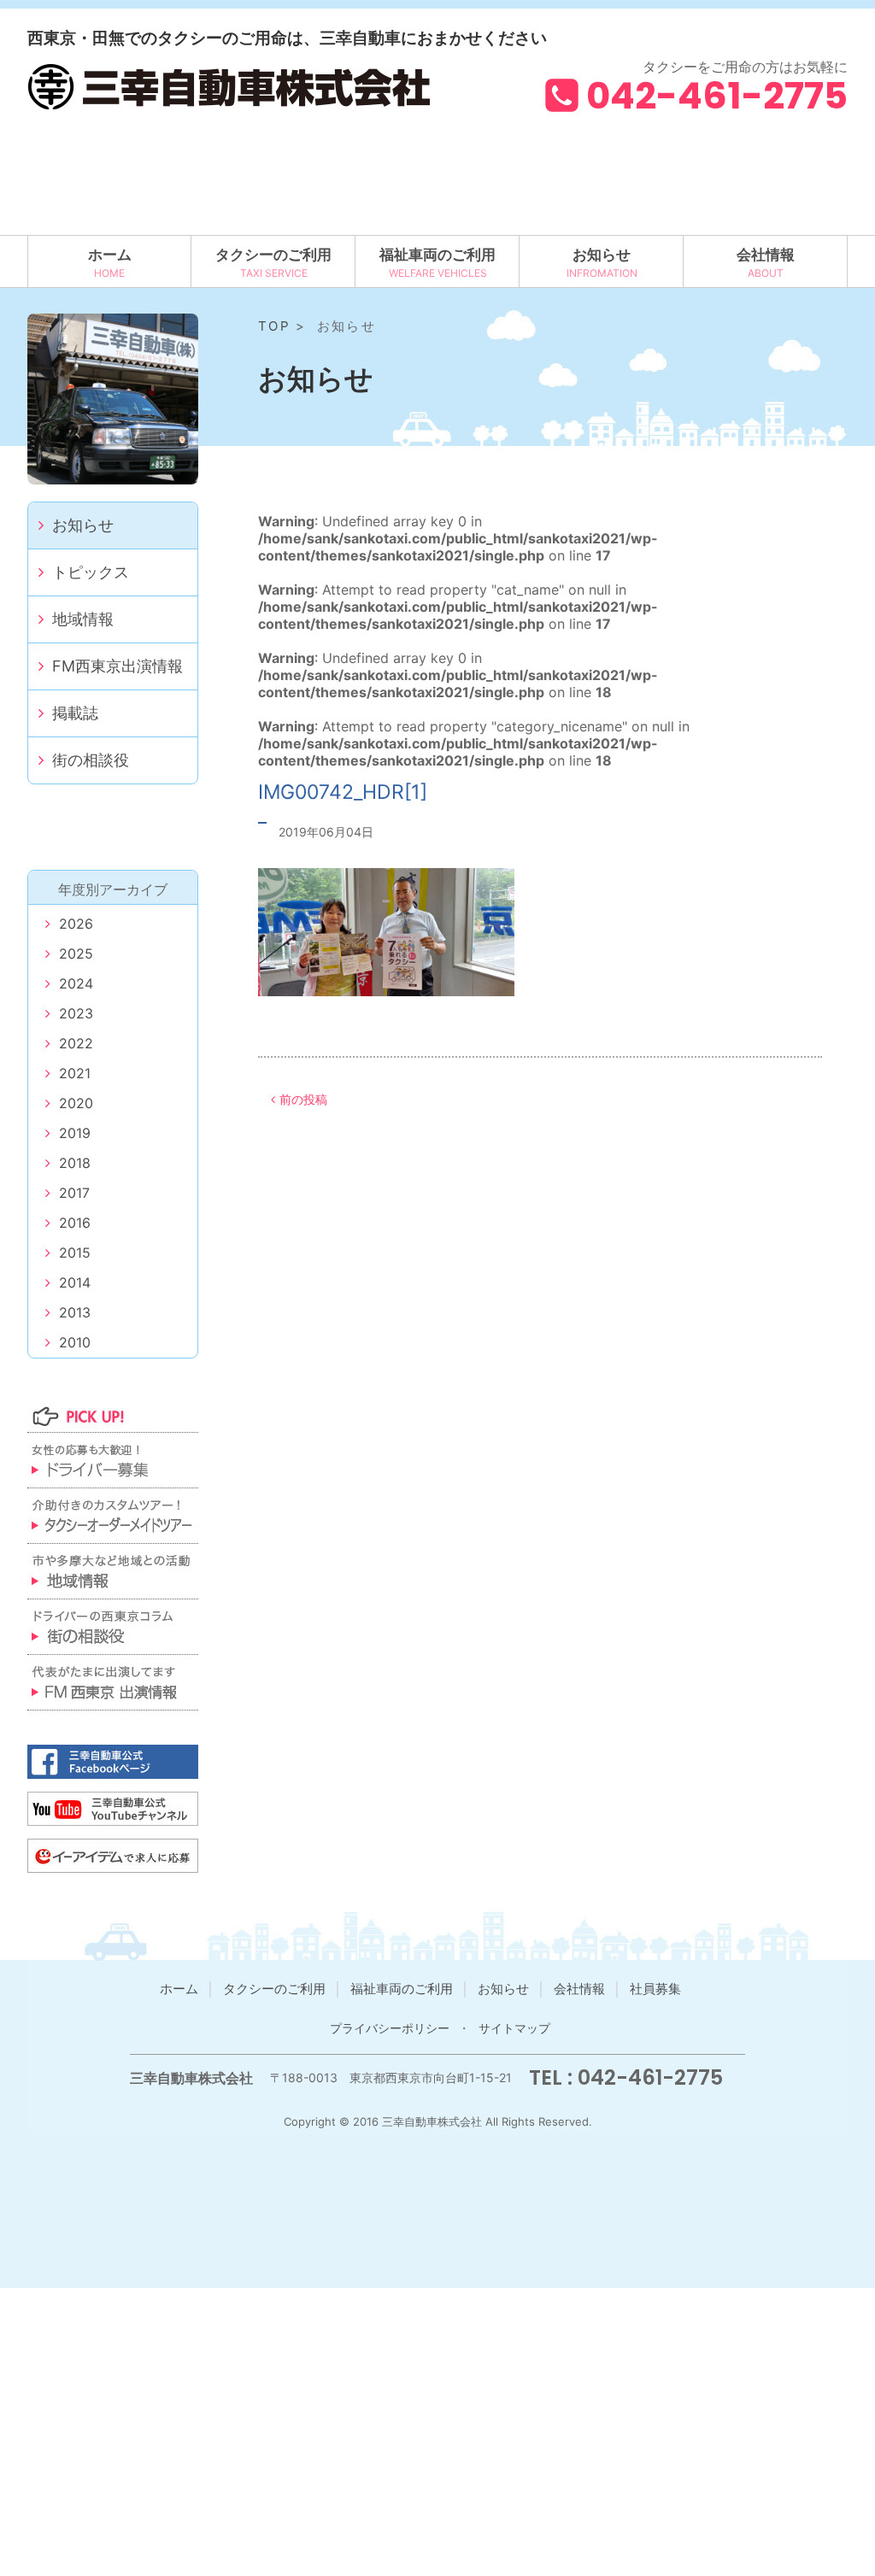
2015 (75, 1253)
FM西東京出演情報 (117, 666)
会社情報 (766, 255)
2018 (75, 1163)
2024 (76, 983)
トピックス (91, 572)
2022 (76, 1043)
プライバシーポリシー (390, 2028)
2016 (75, 1223)
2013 (75, 1312)
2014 (75, 1282)
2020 (76, 1103)
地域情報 (83, 619)
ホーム (110, 255)
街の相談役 (91, 760)
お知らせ (602, 255)
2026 (76, 924)
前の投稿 (303, 1099)
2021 (75, 1073)
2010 (75, 1342)
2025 (76, 954)
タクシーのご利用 (273, 255)
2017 (74, 1193)
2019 (75, 1133)
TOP (274, 326)
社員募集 (655, 1989)
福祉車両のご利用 (437, 255)
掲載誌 (75, 713)
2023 (76, 1013)
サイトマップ (514, 2028)
